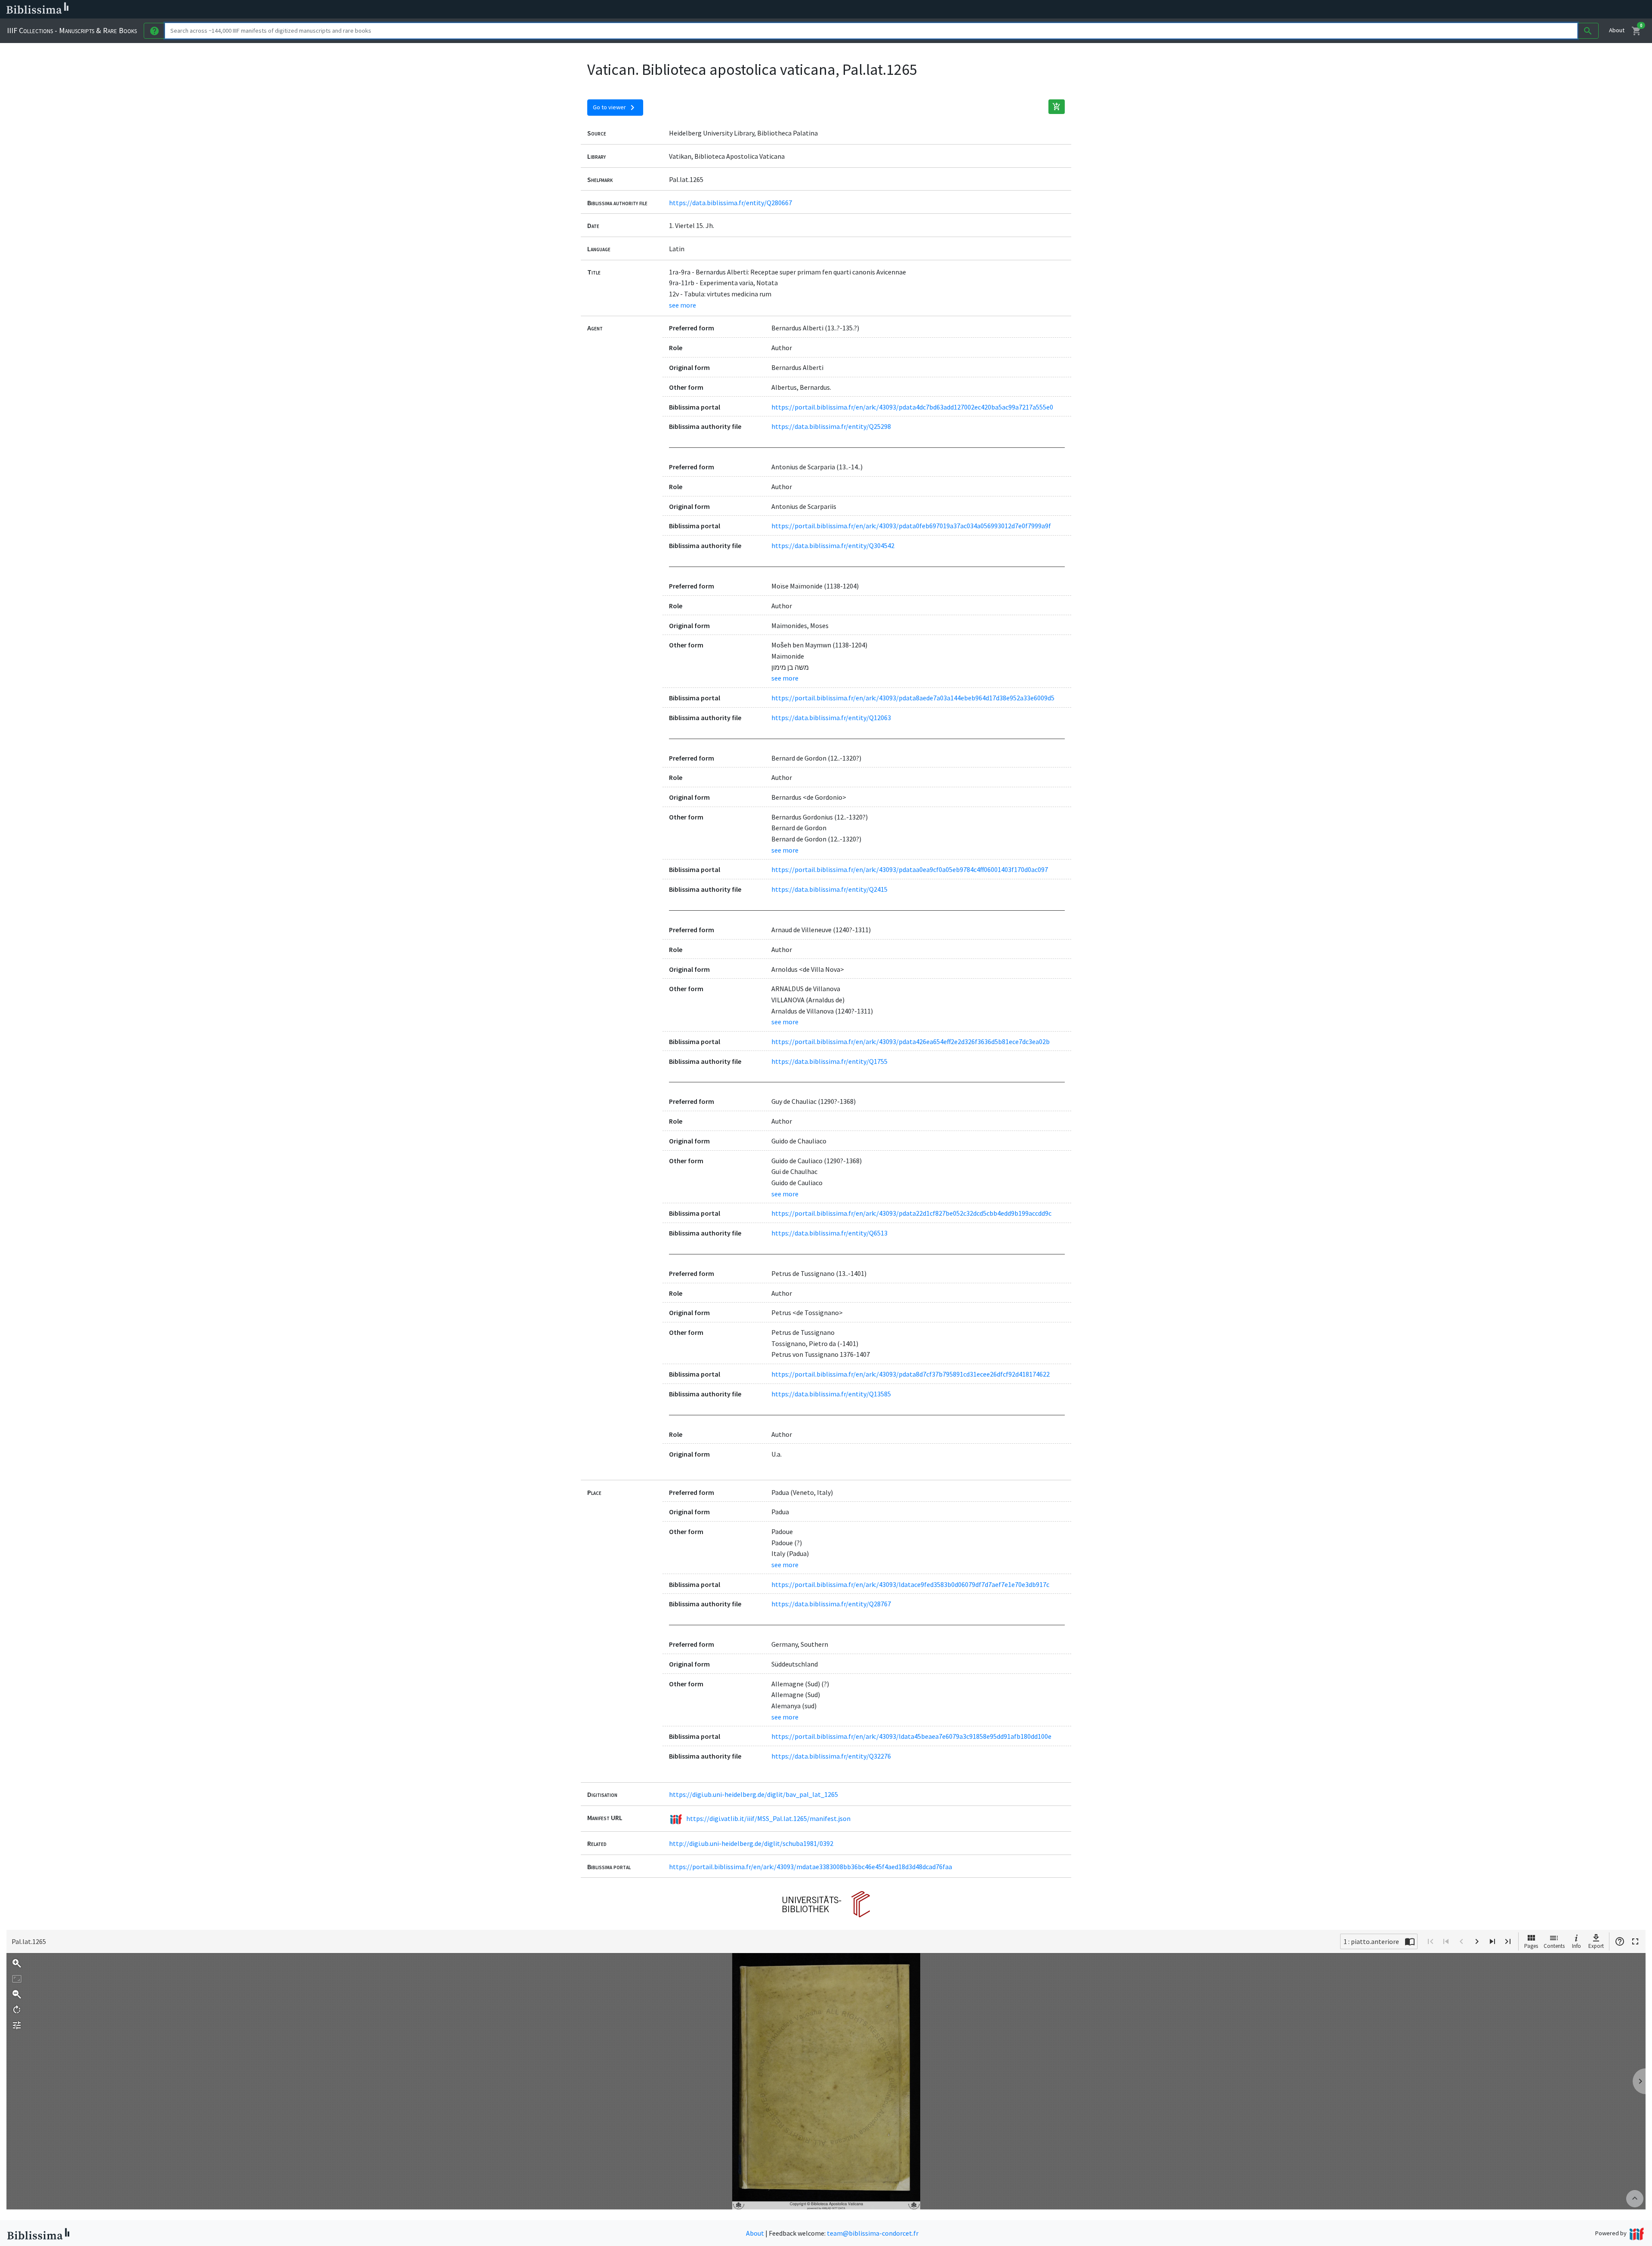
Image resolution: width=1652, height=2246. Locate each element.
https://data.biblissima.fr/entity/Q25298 (831, 426)
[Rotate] (17, 2010)
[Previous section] (1446, 1941)
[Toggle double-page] (1410, 1941)
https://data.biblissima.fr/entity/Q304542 (833, 545)
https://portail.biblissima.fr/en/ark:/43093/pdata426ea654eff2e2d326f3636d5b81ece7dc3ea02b (911, 1041)
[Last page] (1508, 1941)
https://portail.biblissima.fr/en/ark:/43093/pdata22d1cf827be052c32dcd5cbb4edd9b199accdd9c (911, 1213)
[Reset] (17, 1979)
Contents (1554, 1946)
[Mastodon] (441, 9)
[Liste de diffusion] (399, 9)
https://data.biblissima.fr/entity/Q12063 (831, 718)
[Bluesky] (427, 9)
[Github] (468, 9)
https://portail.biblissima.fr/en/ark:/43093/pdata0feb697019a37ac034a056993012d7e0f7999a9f (911, 526)
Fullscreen (1635, 1941)
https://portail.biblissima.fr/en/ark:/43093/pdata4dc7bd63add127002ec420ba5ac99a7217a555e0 (912, 407)
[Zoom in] (17, 1963)
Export (1596, 1946)
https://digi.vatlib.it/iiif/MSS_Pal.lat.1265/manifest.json (768, 1818)
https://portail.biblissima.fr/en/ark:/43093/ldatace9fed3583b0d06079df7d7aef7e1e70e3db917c (910, 1584)
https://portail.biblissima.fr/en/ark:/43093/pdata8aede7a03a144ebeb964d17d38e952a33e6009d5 (913, 698)
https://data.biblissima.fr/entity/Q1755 (829, 1061)
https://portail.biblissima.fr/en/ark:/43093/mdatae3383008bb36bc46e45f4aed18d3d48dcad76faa (811, 1867)
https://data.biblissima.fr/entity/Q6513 (829, 1233)
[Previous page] (1461, 1941)
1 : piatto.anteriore (1371, 1941)
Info (1576, 1946)
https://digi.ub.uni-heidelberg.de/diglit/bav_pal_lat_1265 (754, 1794)
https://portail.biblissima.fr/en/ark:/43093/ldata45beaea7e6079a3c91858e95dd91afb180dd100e (911, 1736)
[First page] (1430, 1941)
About (1617, 30)
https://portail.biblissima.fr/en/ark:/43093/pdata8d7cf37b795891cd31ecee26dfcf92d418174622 (911, 1374)
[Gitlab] (482, 9)
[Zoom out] (17, 1994)
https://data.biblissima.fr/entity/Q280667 (730, 203)
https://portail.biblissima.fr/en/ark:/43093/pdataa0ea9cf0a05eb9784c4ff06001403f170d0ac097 (910, 869)
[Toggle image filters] (17, 2025)
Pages (1531, 1946)
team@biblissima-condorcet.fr (873, 2233)
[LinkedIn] (413, 9)
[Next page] (1477, 1941)
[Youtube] (454, 9)
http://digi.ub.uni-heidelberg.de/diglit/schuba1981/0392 (751, 1843)
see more (683, 305)
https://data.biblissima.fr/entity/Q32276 (831, 1756)
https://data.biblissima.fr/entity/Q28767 (831, 1604)
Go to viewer (615, 108)
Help (1620, 1941)
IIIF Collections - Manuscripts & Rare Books (72, 30)
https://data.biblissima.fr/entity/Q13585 (831, 1394)
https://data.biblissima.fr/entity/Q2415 (829, 889)
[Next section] (1492, 1941)
